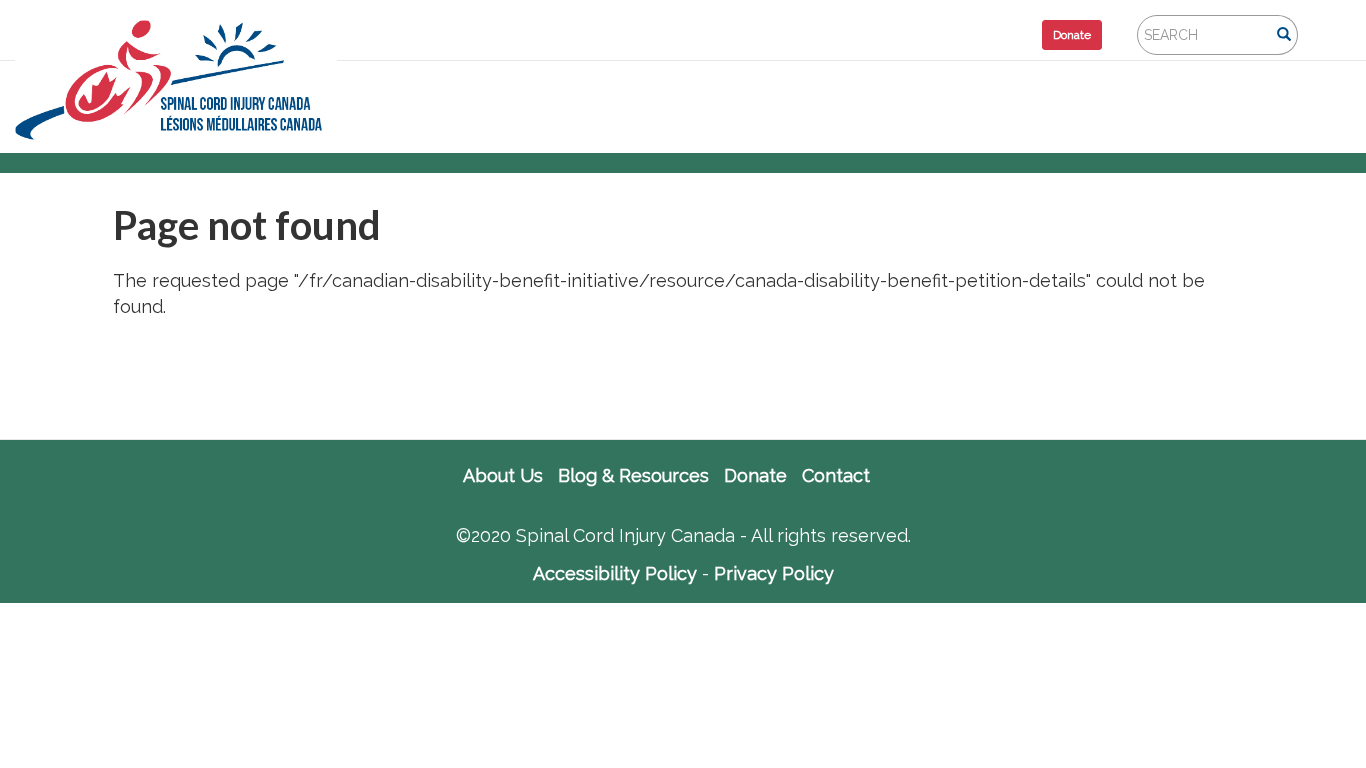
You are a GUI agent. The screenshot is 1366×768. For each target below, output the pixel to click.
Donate (1072, 35)
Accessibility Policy (615, 573)
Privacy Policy (774, 573)
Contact (836, 476)
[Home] (183, 80)
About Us (503, 476)
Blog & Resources (633, 476)
